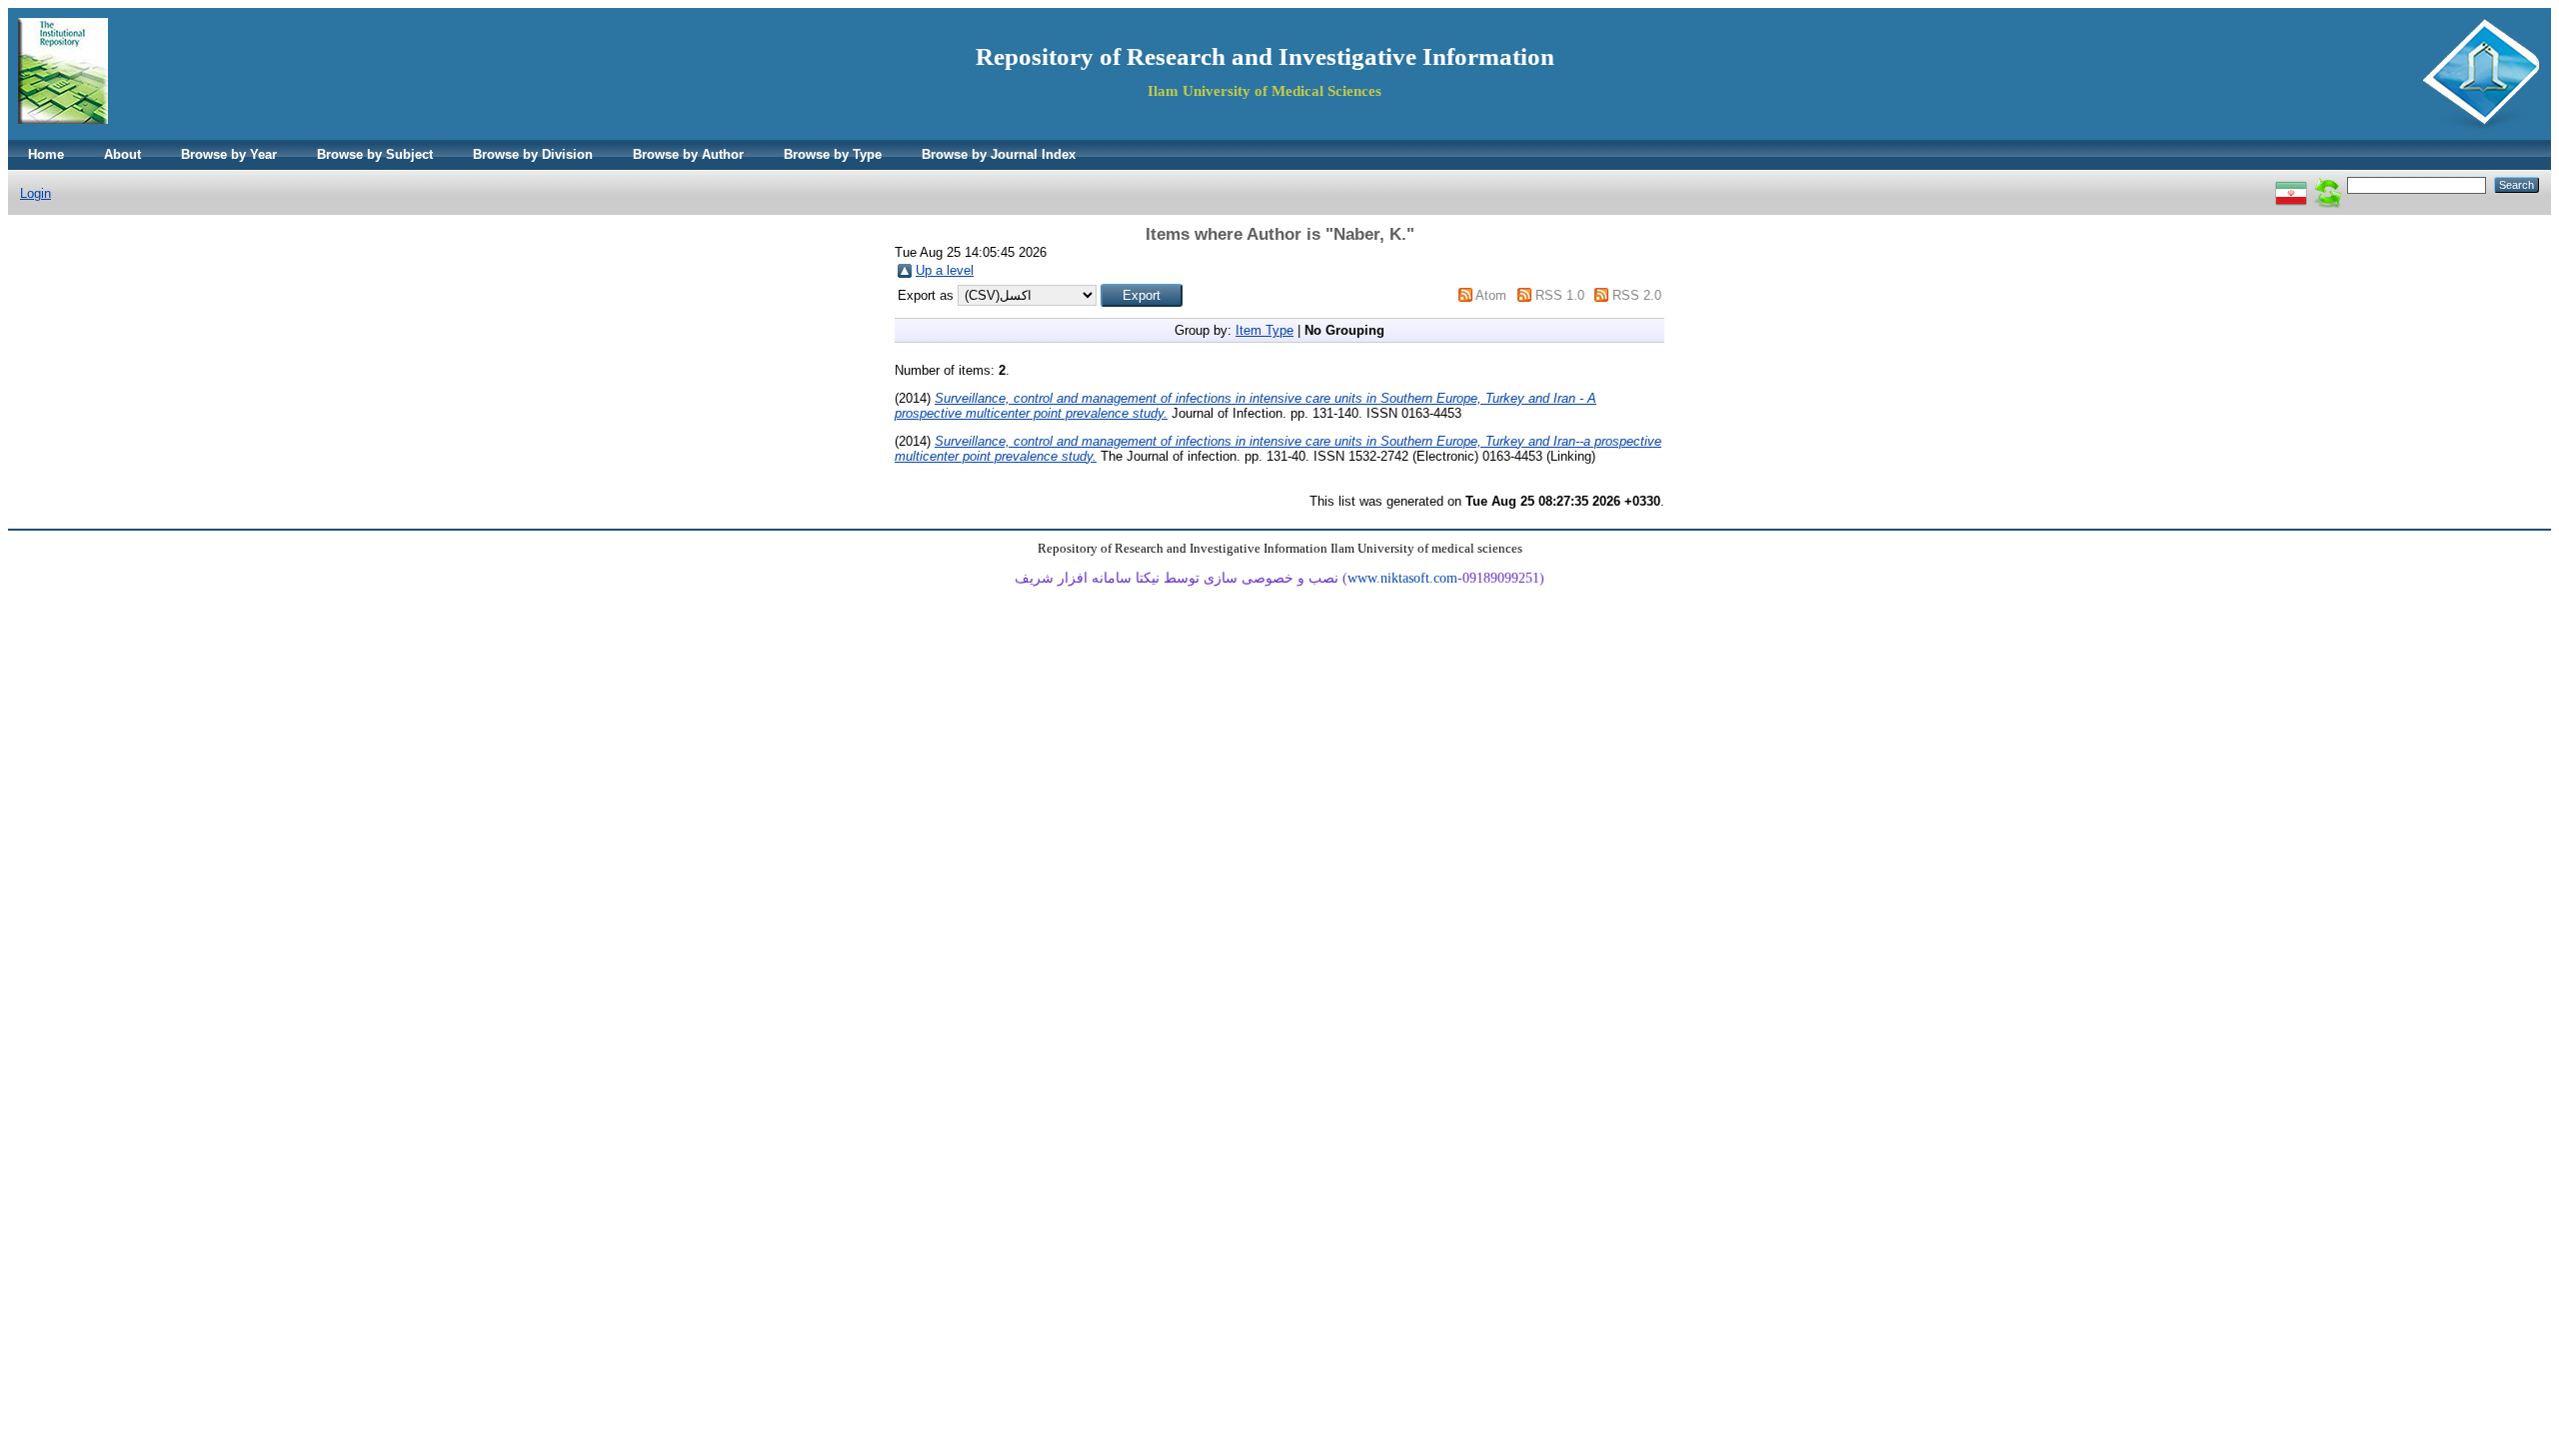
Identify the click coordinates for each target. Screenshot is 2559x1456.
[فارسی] (2291, 184)
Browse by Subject (375, 154)
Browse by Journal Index (999, 154)
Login (35, 193)
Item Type (1265, 330)
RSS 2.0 (1637, 295)
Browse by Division (533, 154)
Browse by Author (688, 154)
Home (46, 154)
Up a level (945, 270)
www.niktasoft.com (1402, 578)
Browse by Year (229, 154)
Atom (1491, 295)
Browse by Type (833, 154)
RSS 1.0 (1560, 295)
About (122, 154)
